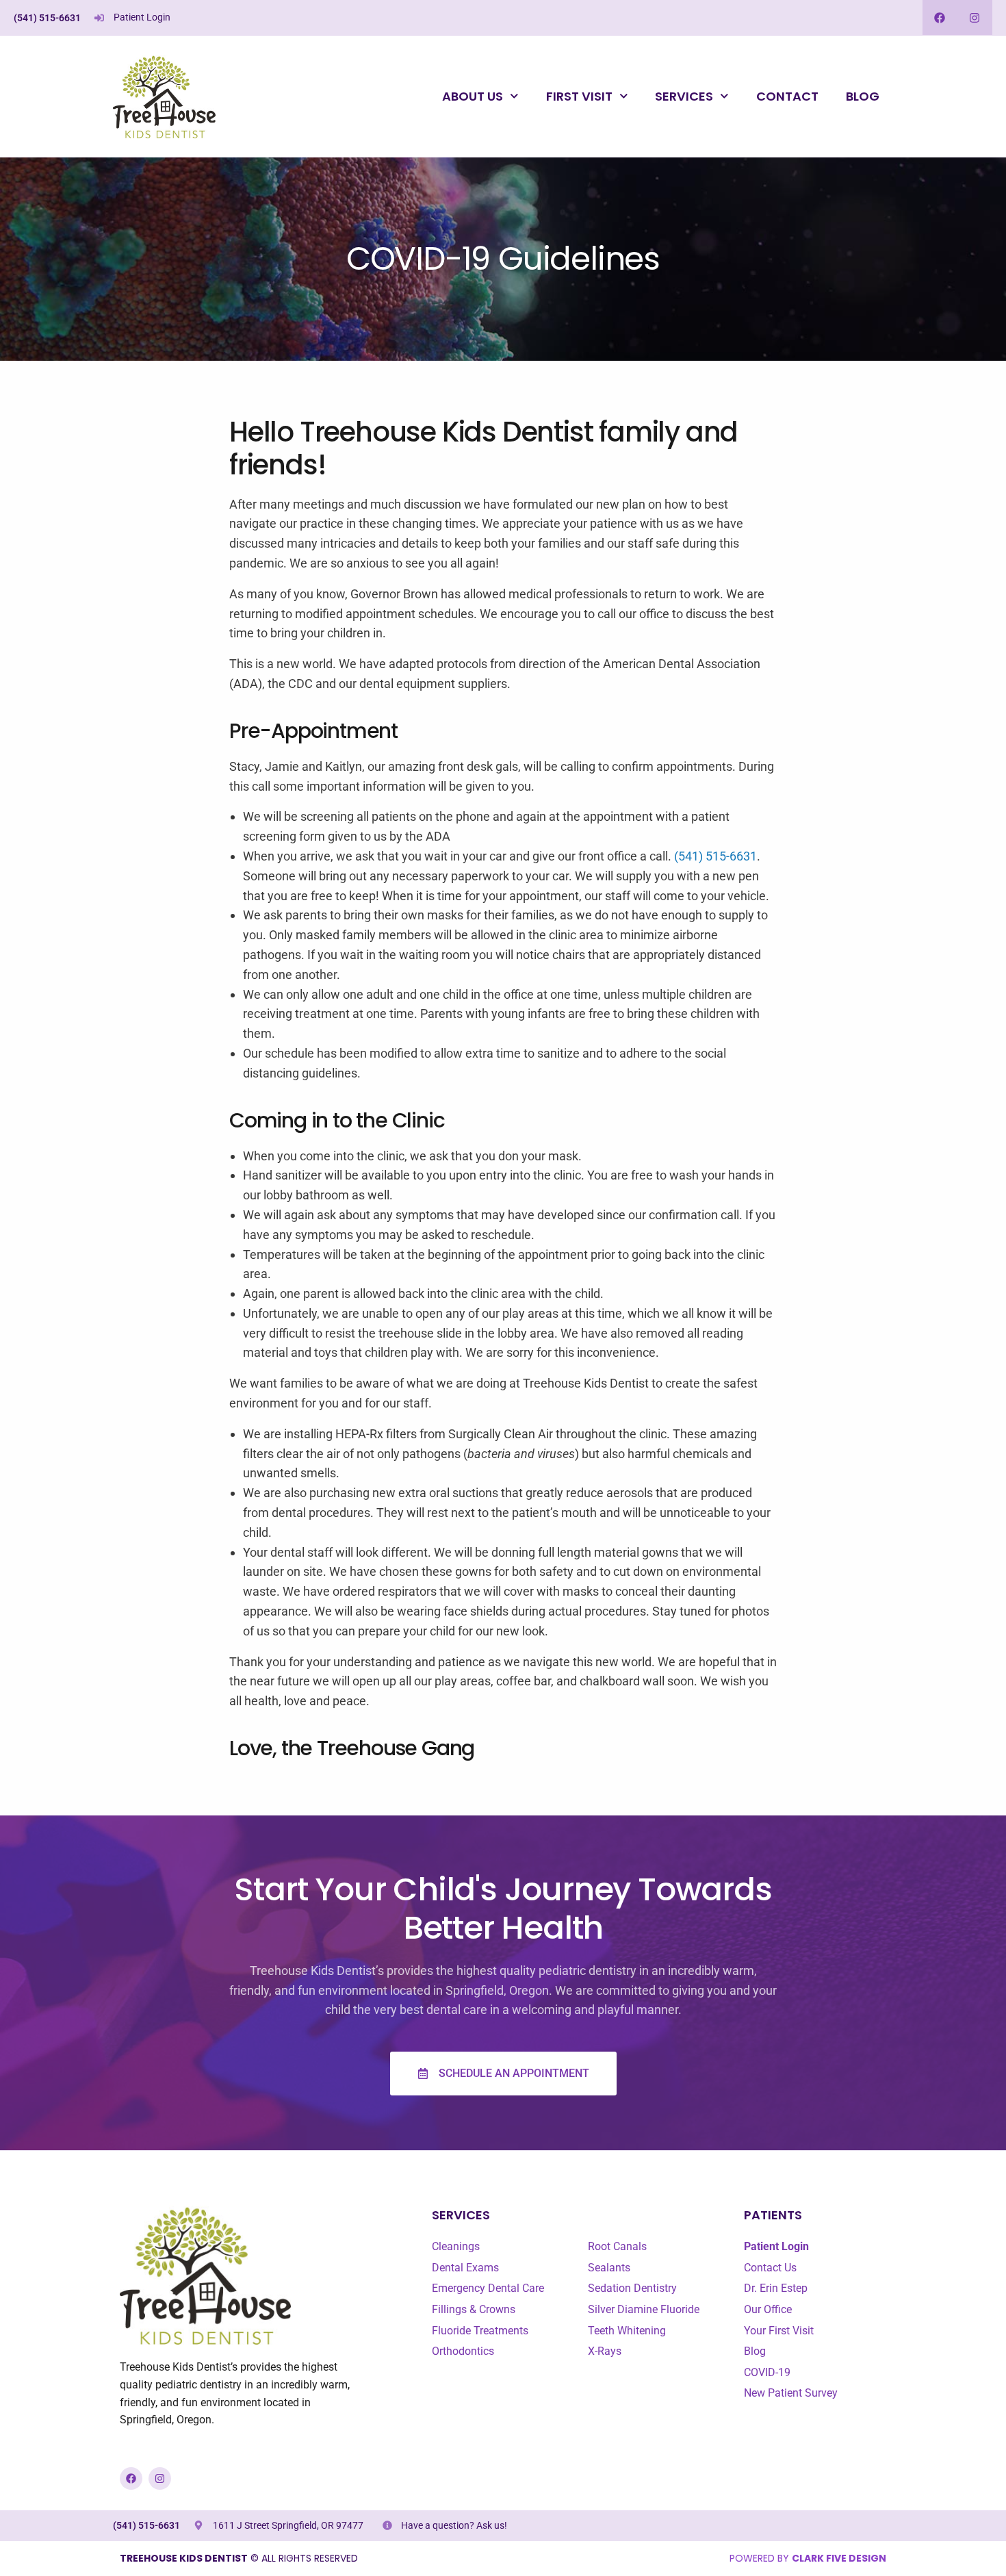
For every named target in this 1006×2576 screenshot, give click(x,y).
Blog (863, 96)
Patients (773, 2215)
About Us (473, 96)
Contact (787, 96)
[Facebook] (940, 17)
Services (684, 96)
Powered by (808, 2558)
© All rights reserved (239, 2558)
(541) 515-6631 (47, 18)
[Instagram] (975, 17)
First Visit (579, 96)
